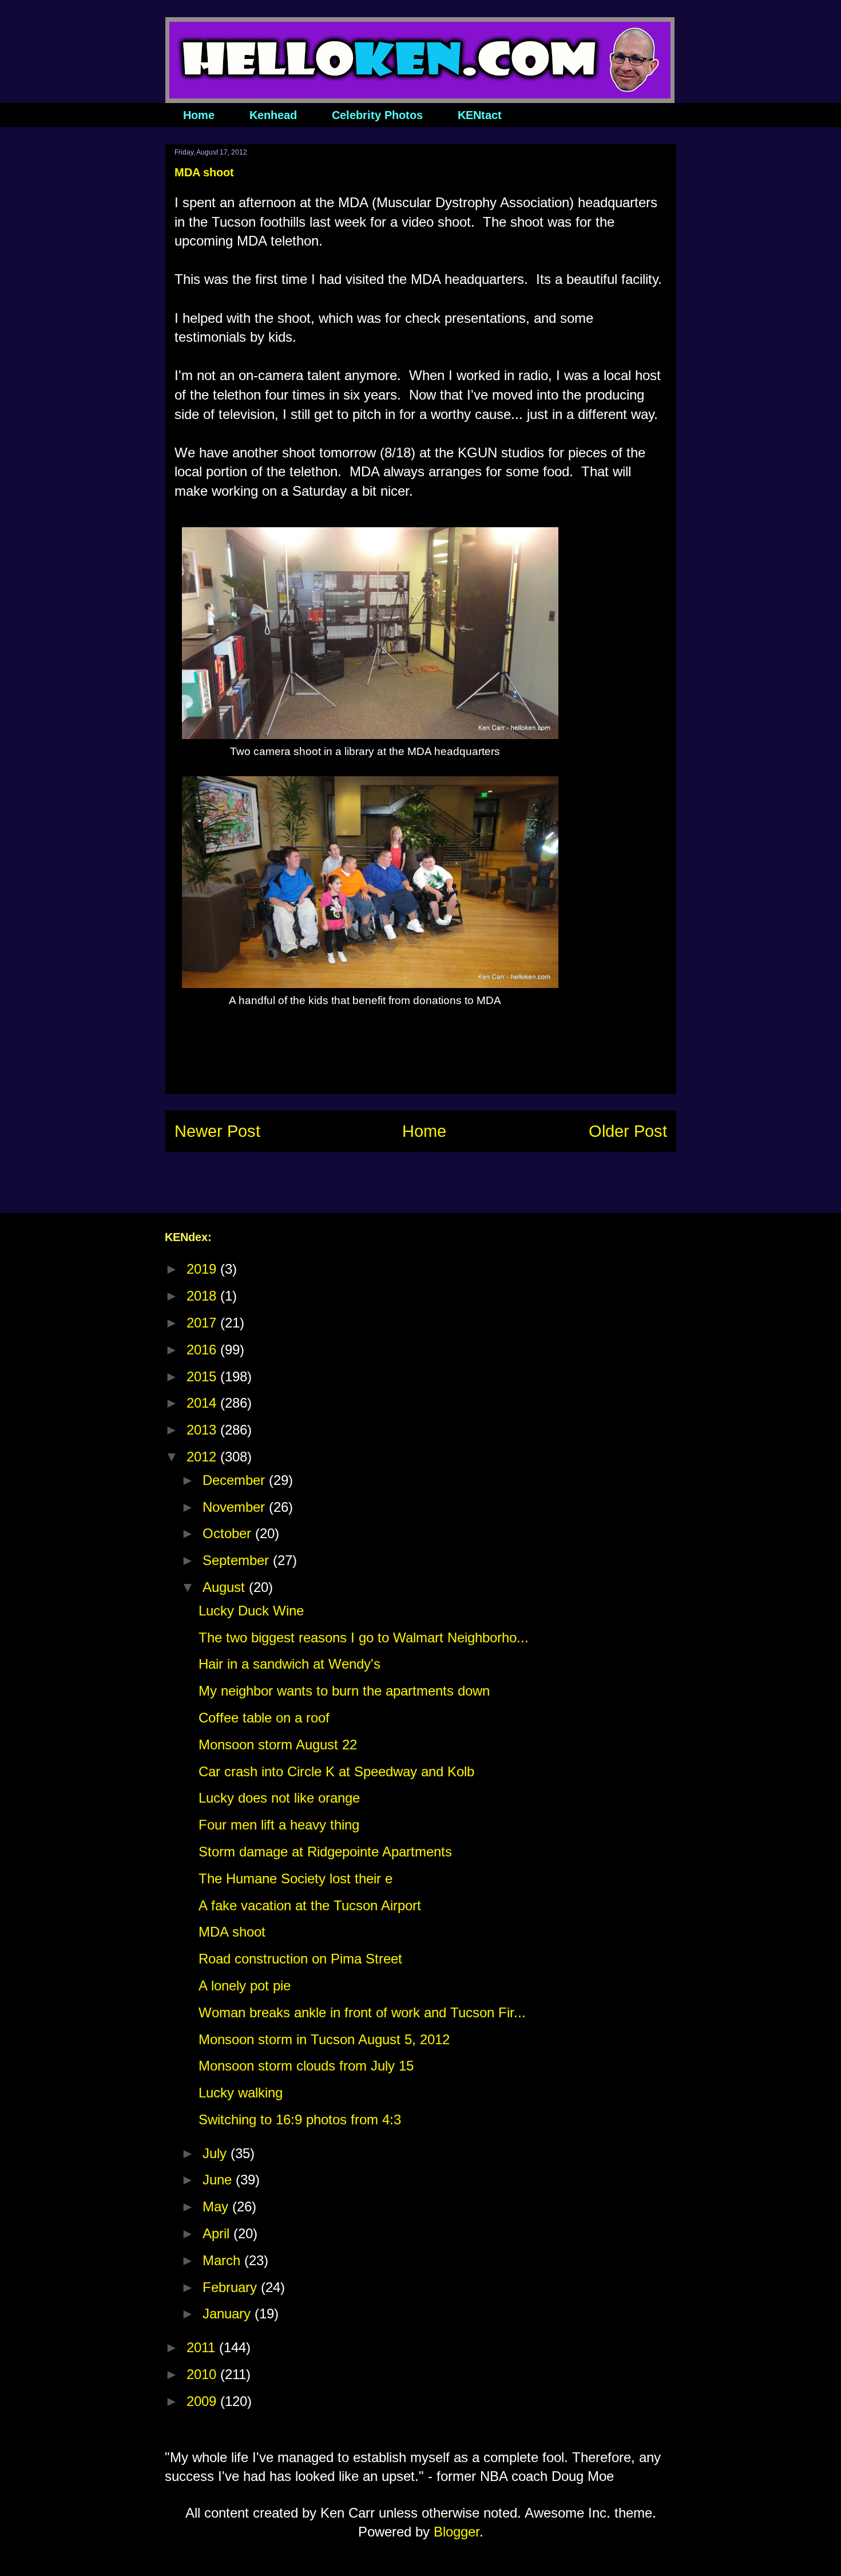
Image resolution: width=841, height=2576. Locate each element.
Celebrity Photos (377, 115)
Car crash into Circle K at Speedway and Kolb (336, 1771)
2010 (203, 2374)
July (217, 2153)
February (232, 2287)
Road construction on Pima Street (300, 1959)
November (236, 1507)
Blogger (457, 2532)
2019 (203, 1269)
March (223, 2260)
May (217, 2206)
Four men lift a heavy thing (279, 1825)
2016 (203, 1350)
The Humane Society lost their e (295, 1878)
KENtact (480, 115)
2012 (203, 1457)
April (218, 2233)
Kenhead (273, 115)
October (229, 1533)
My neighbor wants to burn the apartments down (344, 1691)
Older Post (628, 1131)
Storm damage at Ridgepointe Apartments (325, 1852)
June (219, 2180)
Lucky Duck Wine (251, 1611)
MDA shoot (232, 1932)
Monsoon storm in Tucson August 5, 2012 (324, 2039)
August (226, 1587)
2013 (203, 1430)
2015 (203, 1376)
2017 (203, 1323)
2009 (203, 2401)
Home (199, 115)
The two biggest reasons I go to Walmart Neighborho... (364, 1637)
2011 (203, 2347)
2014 (203, 1403)
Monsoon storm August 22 (278, 1745)
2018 (203, 1296)
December (236, 1480)
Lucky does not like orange (279, 1798)
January (229, 2314)
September (238, 1560)
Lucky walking (241, 2093)
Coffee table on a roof (264, 1718)
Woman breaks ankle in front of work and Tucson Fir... (362, 2012)
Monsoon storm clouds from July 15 (306, 2066)
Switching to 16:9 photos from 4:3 (300, 2119)
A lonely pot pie (245, 1986)
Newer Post (217, 1131)
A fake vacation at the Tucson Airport (310, 1905)
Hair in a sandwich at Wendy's (289, 1664)
